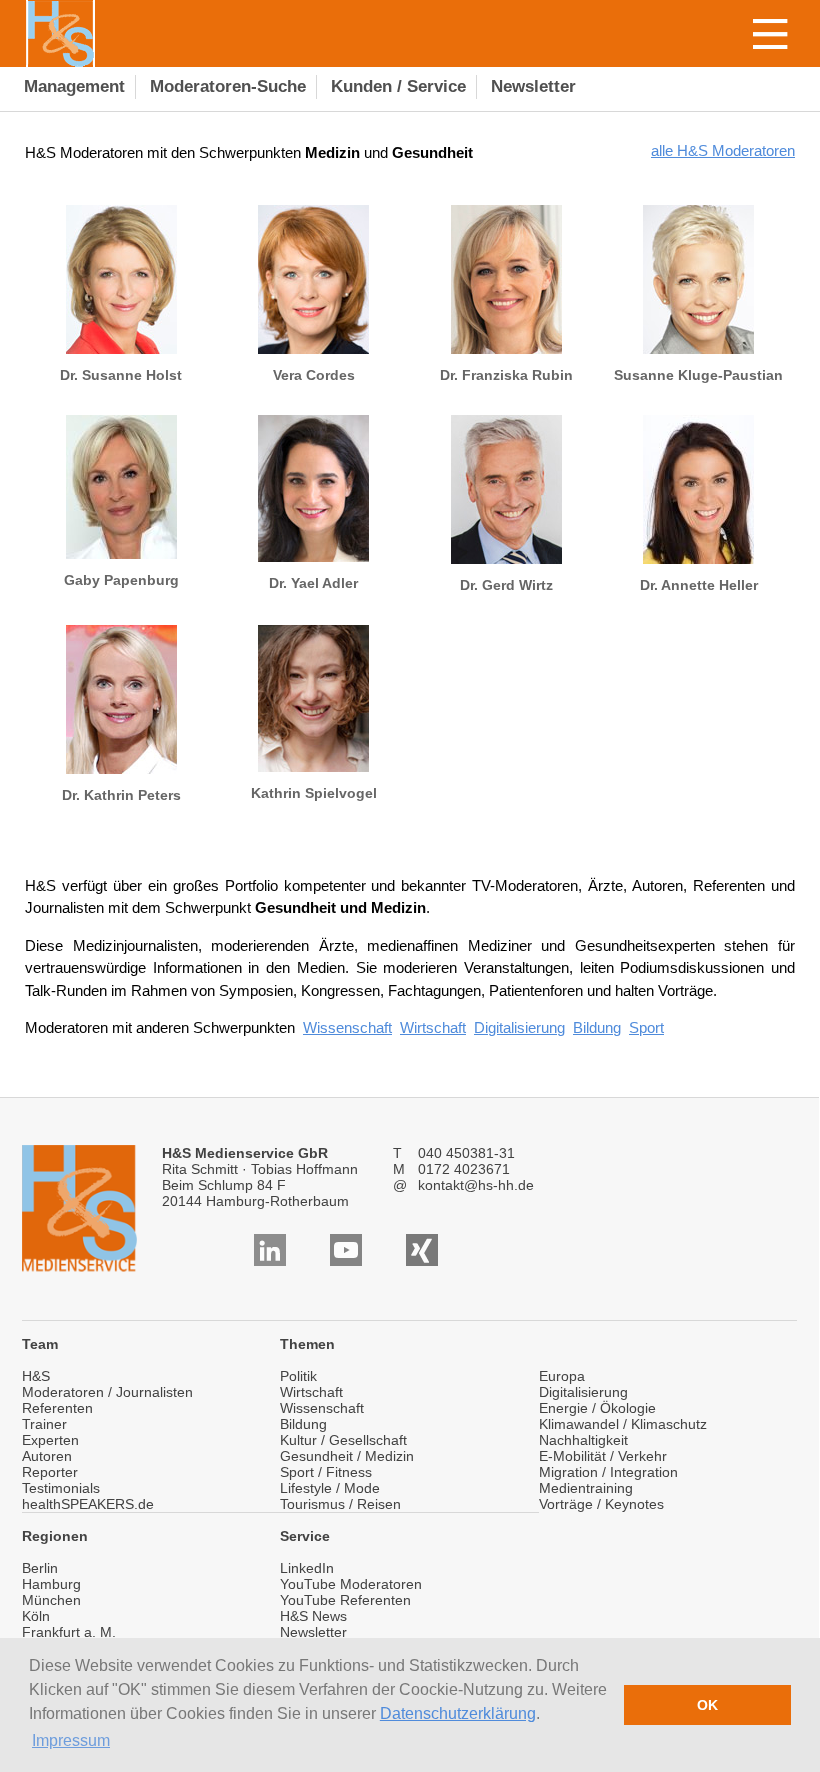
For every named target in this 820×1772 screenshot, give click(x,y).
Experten (50, 1440)
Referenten (57, 1408)
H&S (36, 1376)
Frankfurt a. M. (69, 1632)
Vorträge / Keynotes (601, 1504)
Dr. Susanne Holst (121, 375)
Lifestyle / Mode (330, 1488)
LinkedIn (307, 1568)
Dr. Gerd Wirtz (506, 585)
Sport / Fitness (326, 1472)
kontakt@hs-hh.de (476, 1185)
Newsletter (313, 1632)
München (51, 1600)
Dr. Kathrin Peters (121, 795)
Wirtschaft (433, 1027)
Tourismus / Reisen (340, 1504)
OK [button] (707, 1705)
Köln (36, 1616)
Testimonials (61, 1488)
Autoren (47, 1456)
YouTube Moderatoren (351, 1584)
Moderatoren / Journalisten (107, 1392)
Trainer (44, 1424)
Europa (562, 1376)
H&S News (313, 1616)
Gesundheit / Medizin (347, 1456)
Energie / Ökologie (597, 1408)
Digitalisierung (519, 1027)
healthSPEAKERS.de (88, 1504)
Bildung (597, 1027)
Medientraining (586, 1488)
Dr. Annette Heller (699, 585)
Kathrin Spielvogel (314, 793)
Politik (298, 1376)
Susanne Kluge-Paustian (698, 375)
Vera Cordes (314, 375)
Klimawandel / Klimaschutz (623, 1424)
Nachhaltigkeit (583, 1440)
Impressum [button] (71, 1740)
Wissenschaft (347, 1027)
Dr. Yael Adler (313, 583)
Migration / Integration (608, 1472)
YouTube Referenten (345, 1600)
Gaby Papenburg (121, 580)
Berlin (40, 1568)
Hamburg (51, 1584)
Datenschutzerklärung (458, 1713)
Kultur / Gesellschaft (343, 1440)
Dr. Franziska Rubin (506, 375)
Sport (646, 1027)
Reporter (50, 1472)
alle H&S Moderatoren (723, 150)
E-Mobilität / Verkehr (603, 1456)
